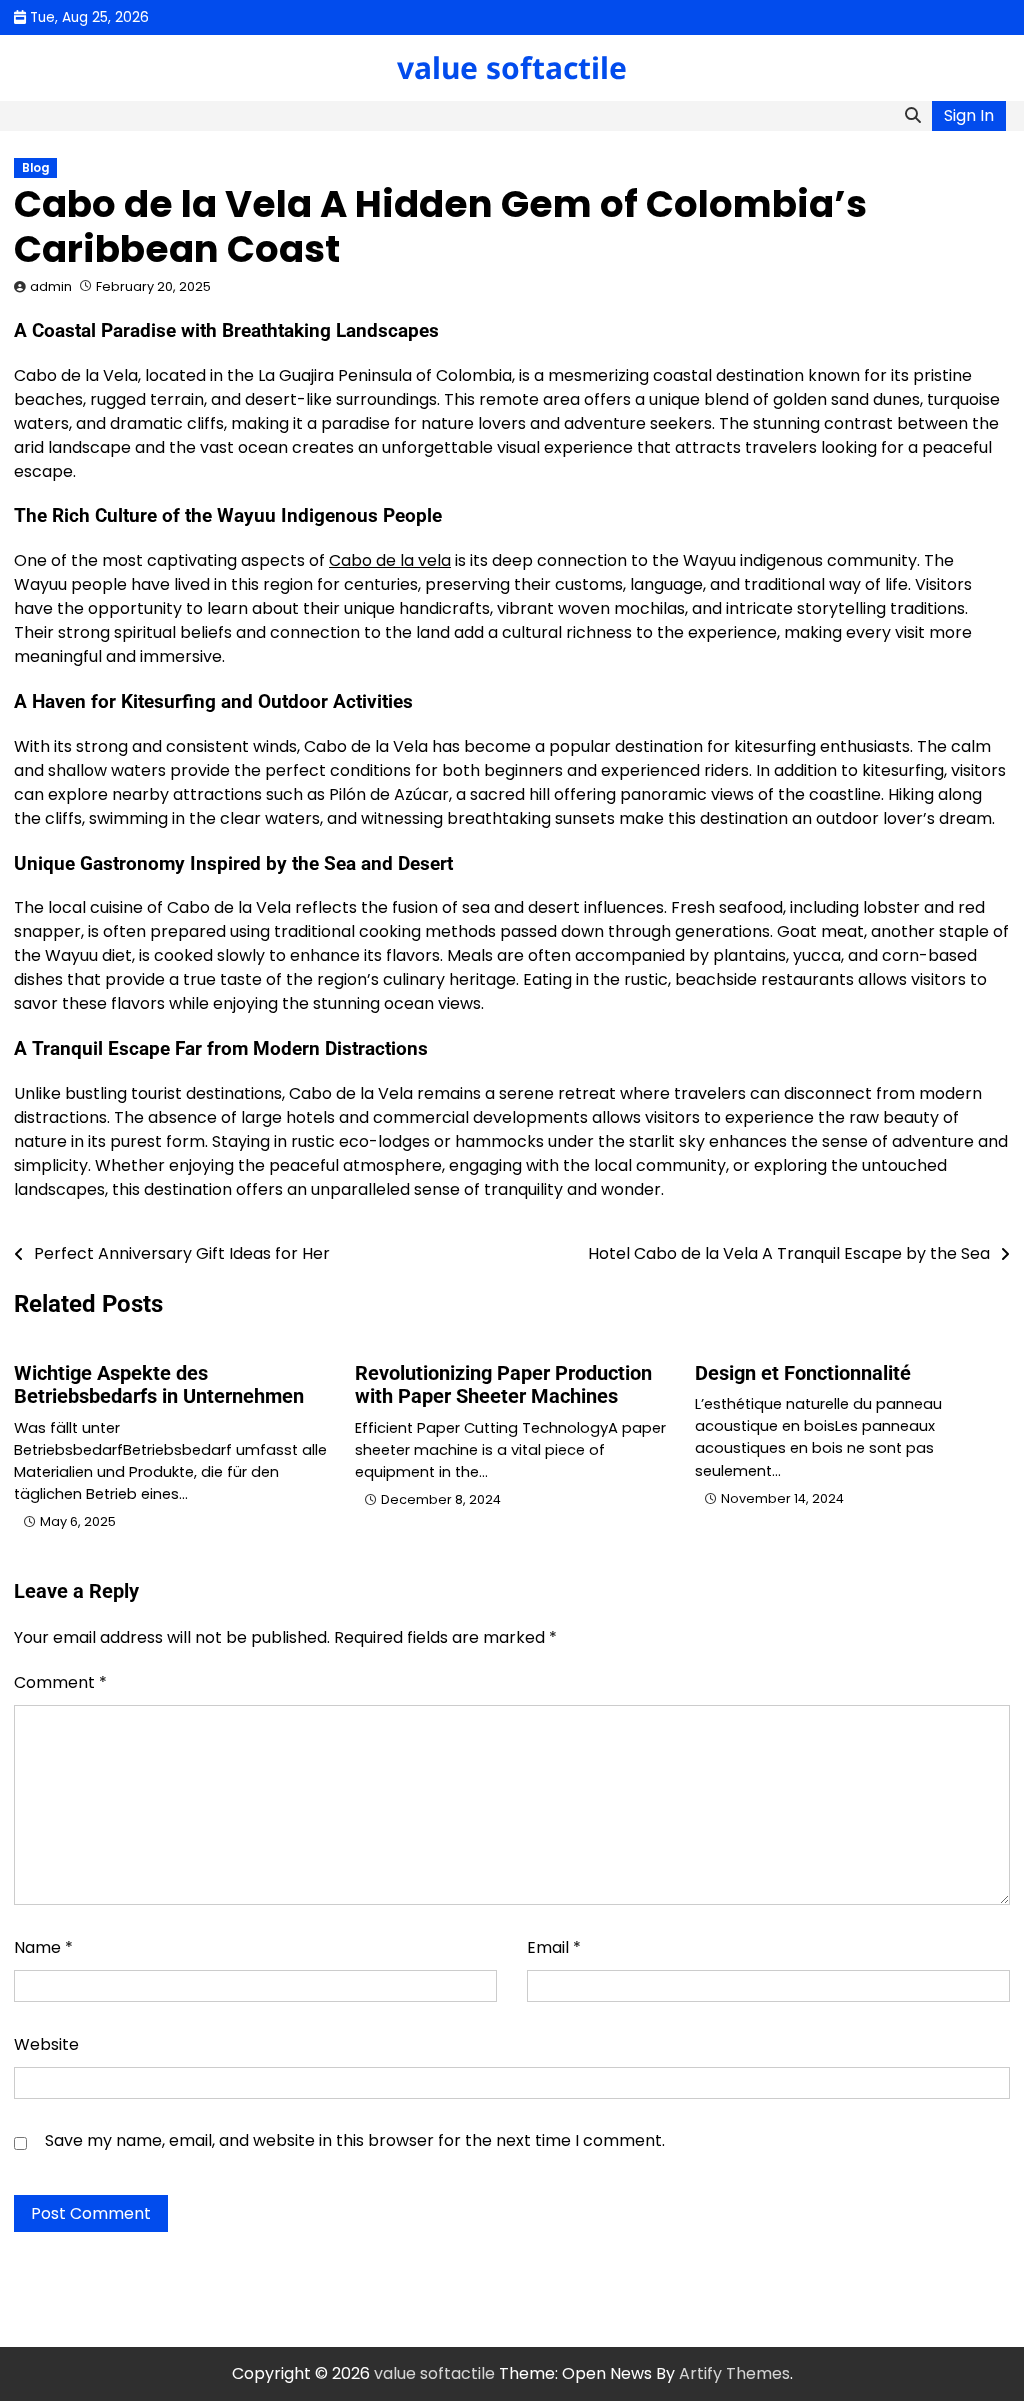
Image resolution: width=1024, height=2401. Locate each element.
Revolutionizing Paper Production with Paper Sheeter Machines (503, 1385)
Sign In (969, 115)
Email (554, 1947)
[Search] (913, 116)
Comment (60, 1682)
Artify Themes (734, 2373)
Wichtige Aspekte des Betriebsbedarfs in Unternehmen (159, 1385)
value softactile (512, 67)
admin (51, 286)
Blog (35, 168)
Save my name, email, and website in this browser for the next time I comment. (355, 2140)
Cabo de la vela (390, 560)
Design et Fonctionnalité (803, 1373)
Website (46, 2044)
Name (43, 1947)
